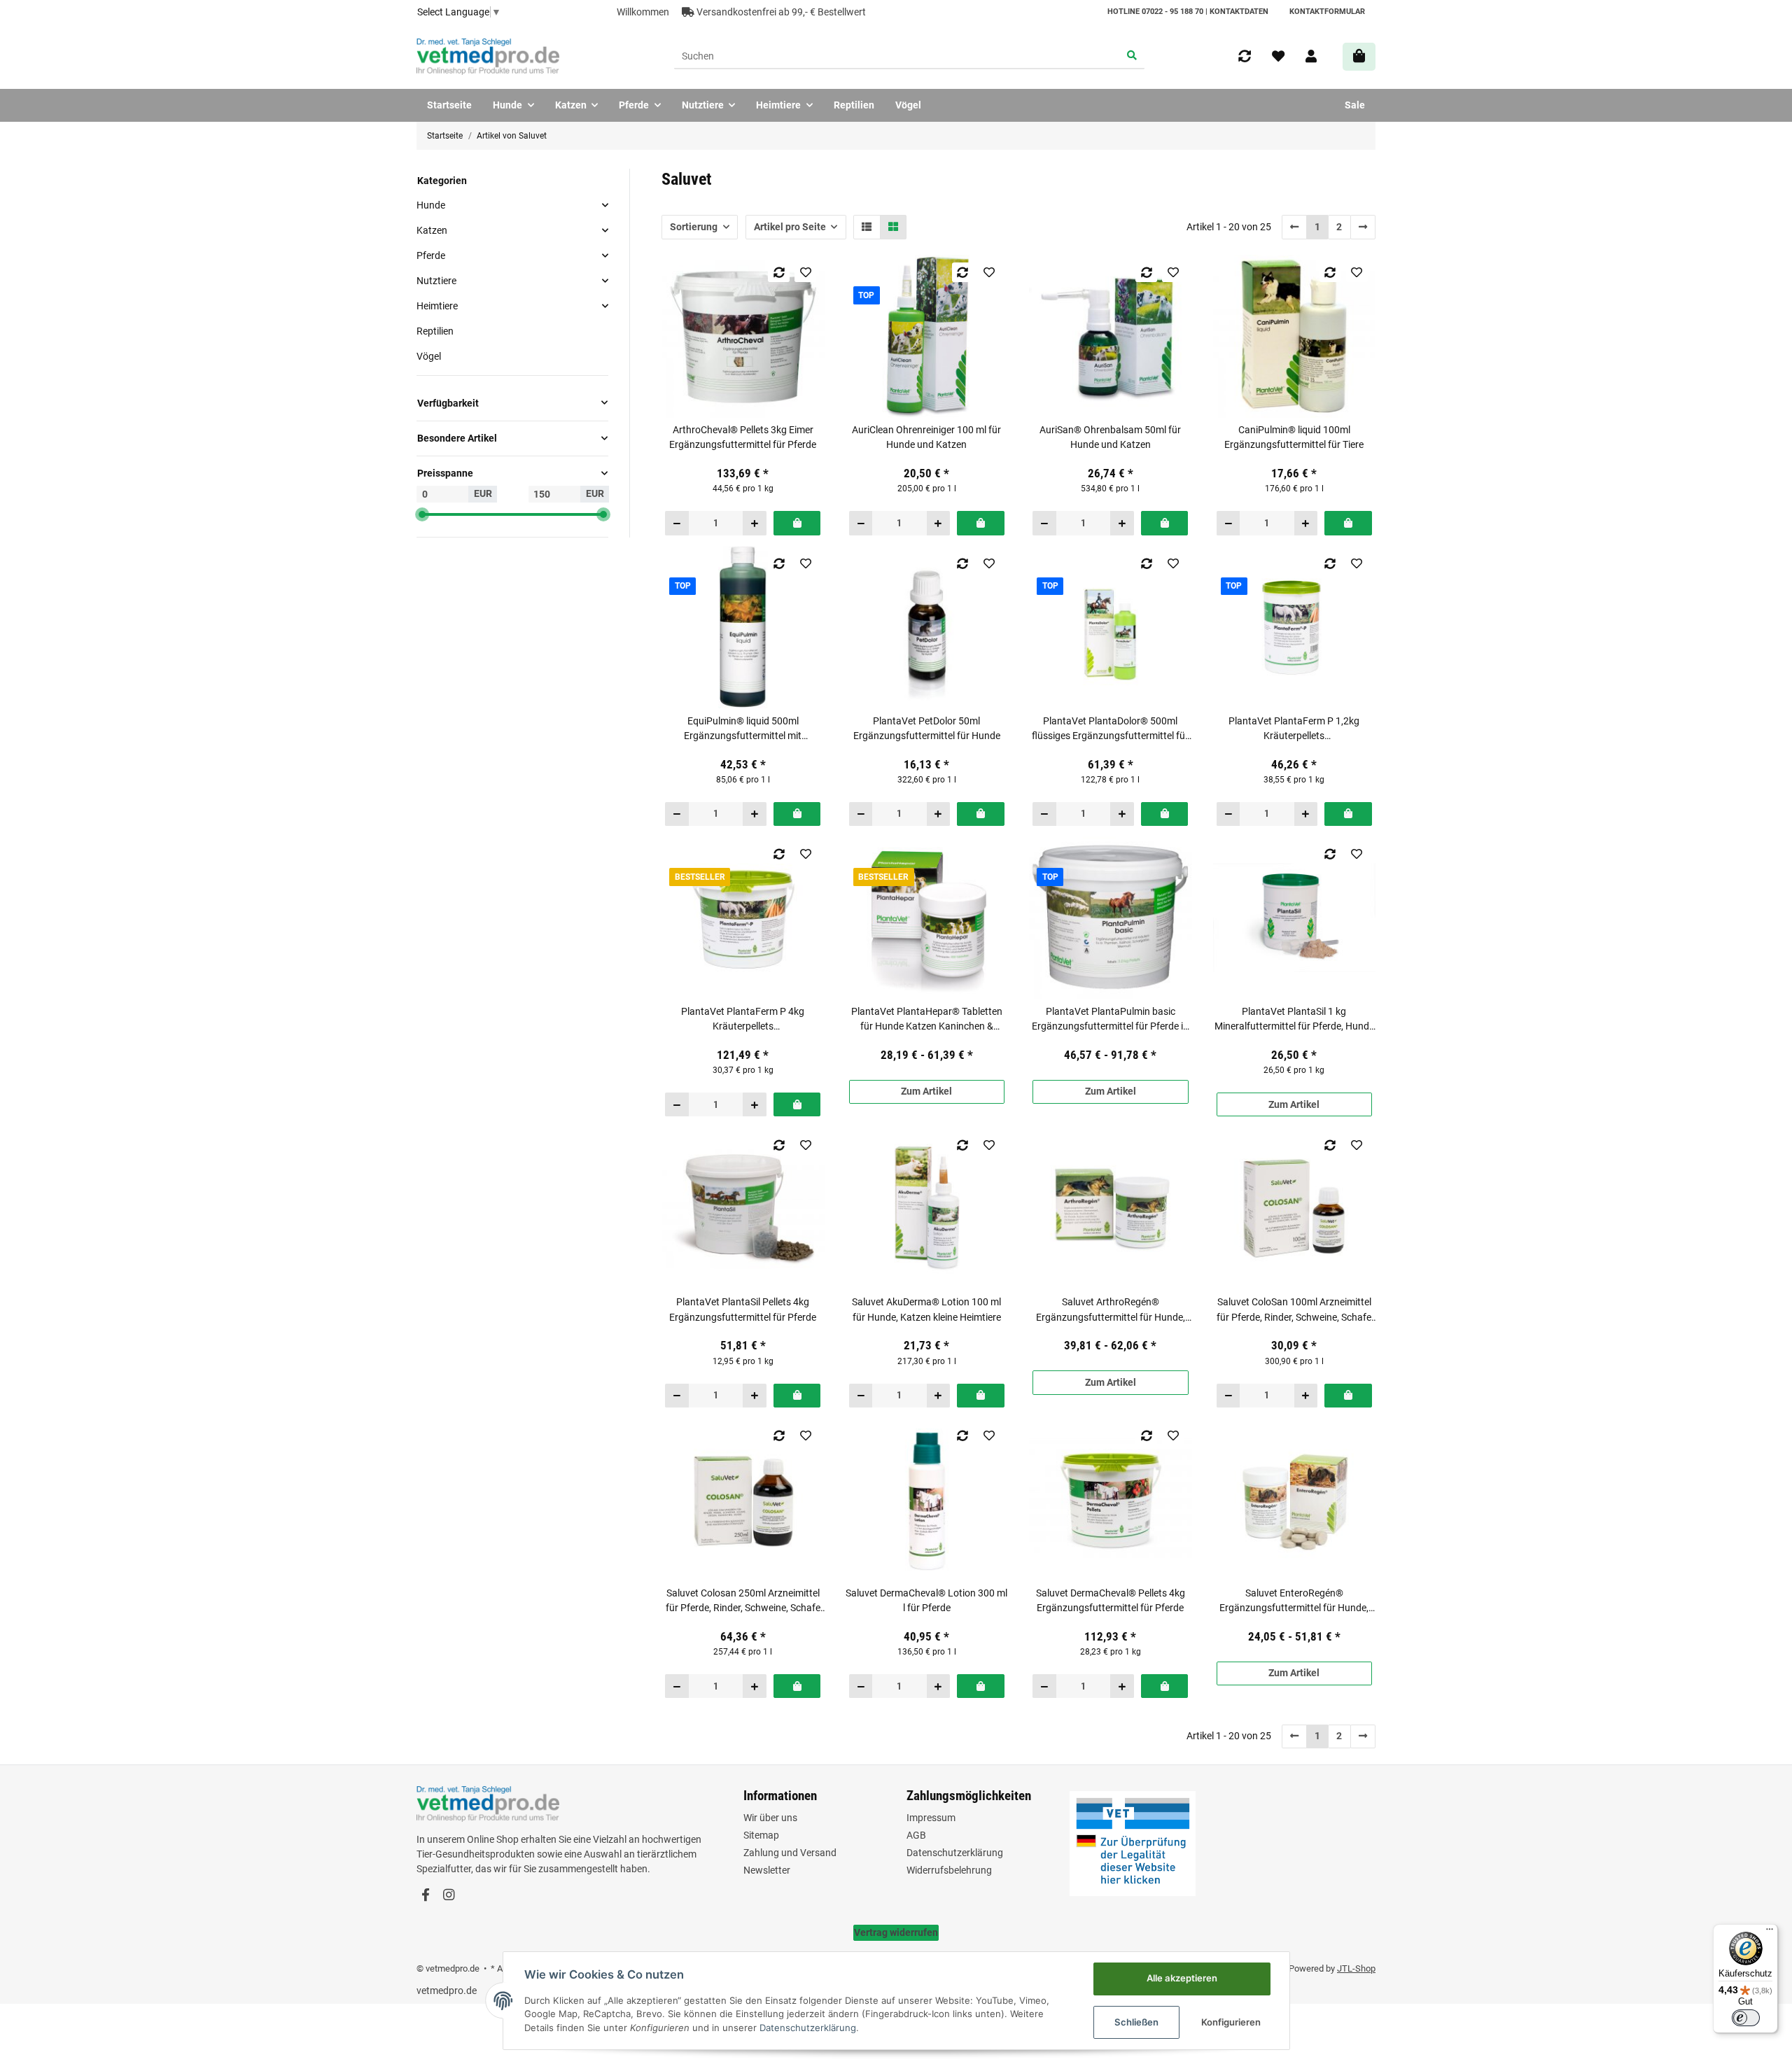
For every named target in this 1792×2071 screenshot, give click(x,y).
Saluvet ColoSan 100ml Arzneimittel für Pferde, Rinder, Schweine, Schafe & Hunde (1294, 1310)
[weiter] (1363, 227)
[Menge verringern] (677, 523)
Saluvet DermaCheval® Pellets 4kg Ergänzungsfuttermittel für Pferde (1111, 1600)
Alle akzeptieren (1182, 1978)
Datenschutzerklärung (955, 1853)
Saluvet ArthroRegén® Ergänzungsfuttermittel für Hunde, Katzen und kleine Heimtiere (1111, 1310)
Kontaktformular (1327, 12)
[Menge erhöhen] (754, 523)
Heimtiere (437, 306)
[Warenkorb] (1359, 56)
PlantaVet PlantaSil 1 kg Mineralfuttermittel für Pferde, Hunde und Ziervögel (1294, 1020)
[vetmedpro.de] (488, 57)
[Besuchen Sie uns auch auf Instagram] (448, 1896)
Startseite (449, 105)
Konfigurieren (1231, 2022)
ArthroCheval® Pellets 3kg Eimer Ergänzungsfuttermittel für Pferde (743, 437)
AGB (916, 1835)
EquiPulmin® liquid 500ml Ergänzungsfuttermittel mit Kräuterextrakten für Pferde (743, 729)
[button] (1311, 57)
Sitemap (761, 1835)
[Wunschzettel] (1278, 57)
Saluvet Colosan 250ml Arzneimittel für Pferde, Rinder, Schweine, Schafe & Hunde (743, 1601)
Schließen (1136, 2022)
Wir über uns (770, 1818)
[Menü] (1770, 1932)
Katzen (432, 230)
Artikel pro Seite (790, 227)
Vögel (429, 356)
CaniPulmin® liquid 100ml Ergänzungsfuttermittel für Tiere (1294, 437)
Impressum (931, 1818)
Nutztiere (436, 281)
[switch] (1746, 2018)
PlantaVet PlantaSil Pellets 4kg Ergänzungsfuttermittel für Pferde (743, 1309)
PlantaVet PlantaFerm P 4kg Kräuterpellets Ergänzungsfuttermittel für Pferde (743, 1020)
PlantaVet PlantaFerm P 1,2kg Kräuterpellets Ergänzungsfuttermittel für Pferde (1294, 729)
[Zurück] (1295, 227)
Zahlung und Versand (790, 1853)
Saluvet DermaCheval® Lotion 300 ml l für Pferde (926, 1600)
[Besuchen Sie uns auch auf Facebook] (425, 1896)
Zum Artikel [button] (926, 1091)
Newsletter (767, 1870)
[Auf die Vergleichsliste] (779, 272)
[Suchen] (1132, 57)
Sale (1355, 105)
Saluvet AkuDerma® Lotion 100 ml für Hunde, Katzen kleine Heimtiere (926, 1309)
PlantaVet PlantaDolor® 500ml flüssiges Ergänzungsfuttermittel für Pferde (1110, 729)
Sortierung (694, 227)
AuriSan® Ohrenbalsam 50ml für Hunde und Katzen (1110, 437)
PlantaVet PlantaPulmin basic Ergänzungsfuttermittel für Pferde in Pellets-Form (1110, 1020)
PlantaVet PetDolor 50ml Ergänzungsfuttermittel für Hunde (927, 728)
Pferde (431, 255)
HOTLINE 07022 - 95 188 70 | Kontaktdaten (1188, 12)
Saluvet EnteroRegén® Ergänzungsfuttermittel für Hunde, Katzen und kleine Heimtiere (1294, 1601)
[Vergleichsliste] (1245, 57)
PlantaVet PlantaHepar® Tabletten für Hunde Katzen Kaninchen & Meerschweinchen (927, 1020)
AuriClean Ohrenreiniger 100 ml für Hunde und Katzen (926, 437)
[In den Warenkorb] (797, 523)
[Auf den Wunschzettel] (805, 272)
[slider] (422, 514)
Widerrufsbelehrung (949, 1870)
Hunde (431, 204)
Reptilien (435, 331)
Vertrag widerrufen (896, 1932)
